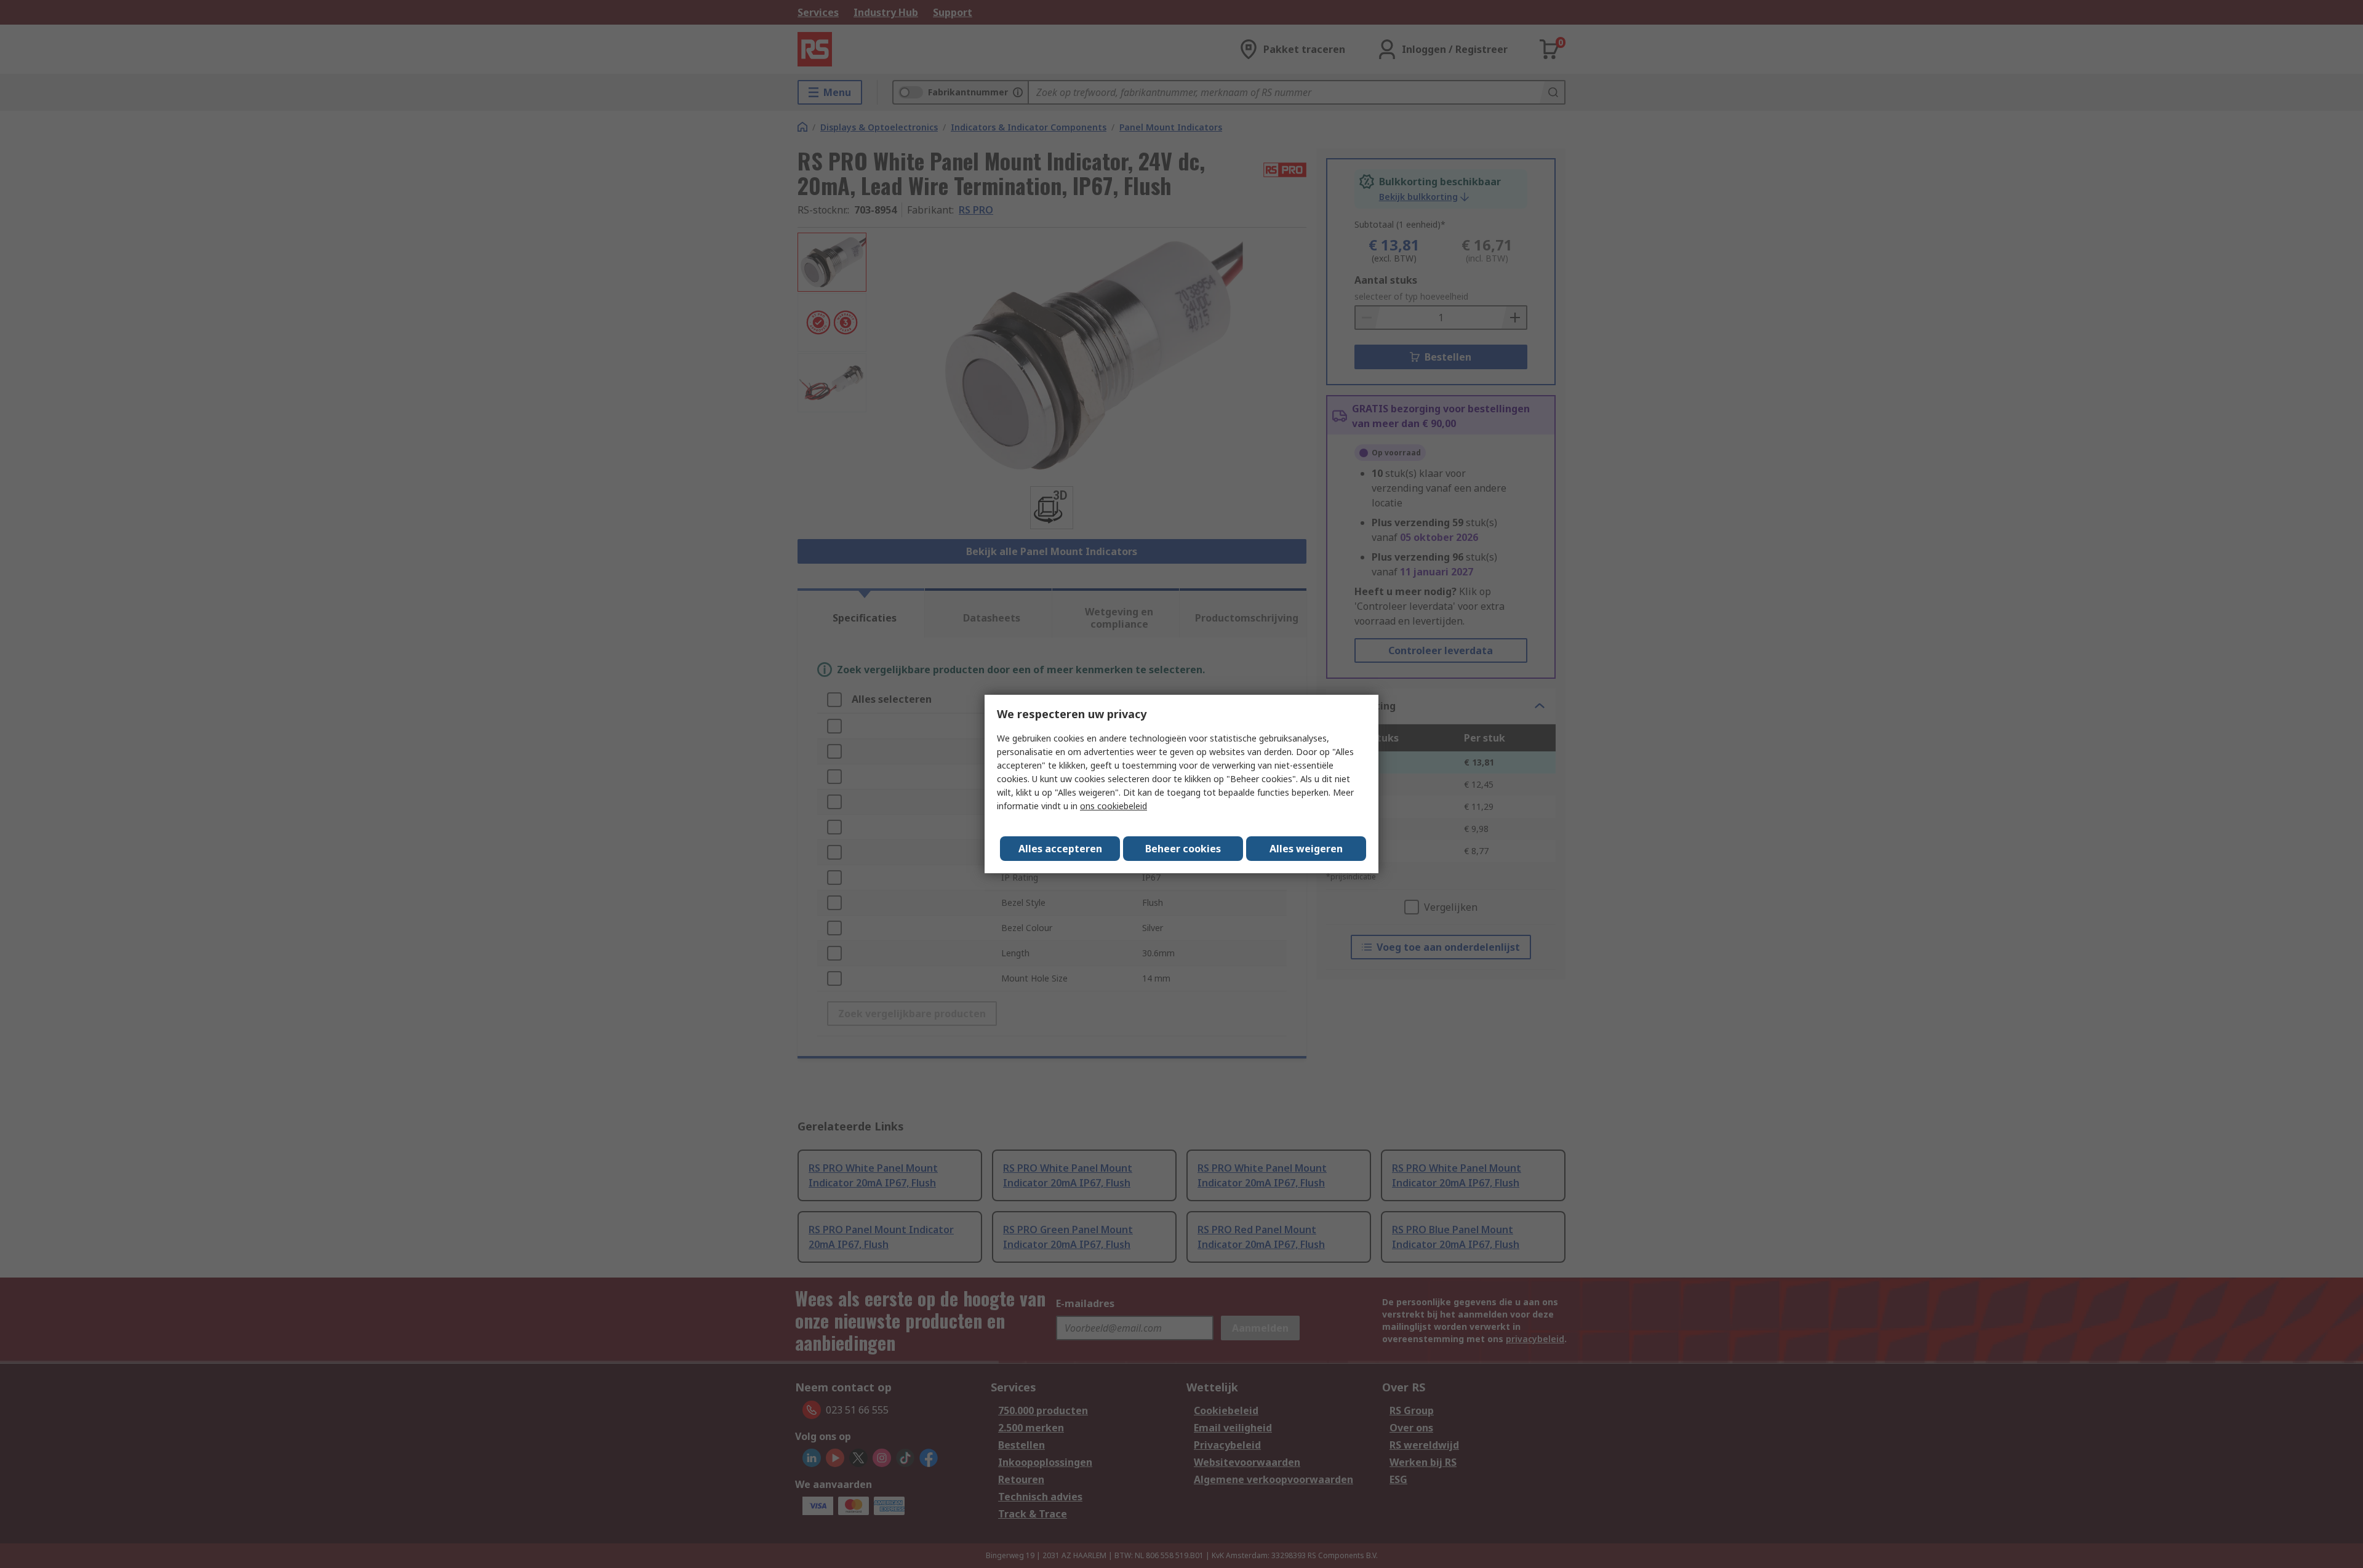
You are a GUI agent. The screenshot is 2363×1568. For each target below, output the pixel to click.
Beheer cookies (1183, 849)
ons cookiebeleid (1114, 806)
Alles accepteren (1060, 849)
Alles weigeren (1306, 849)
